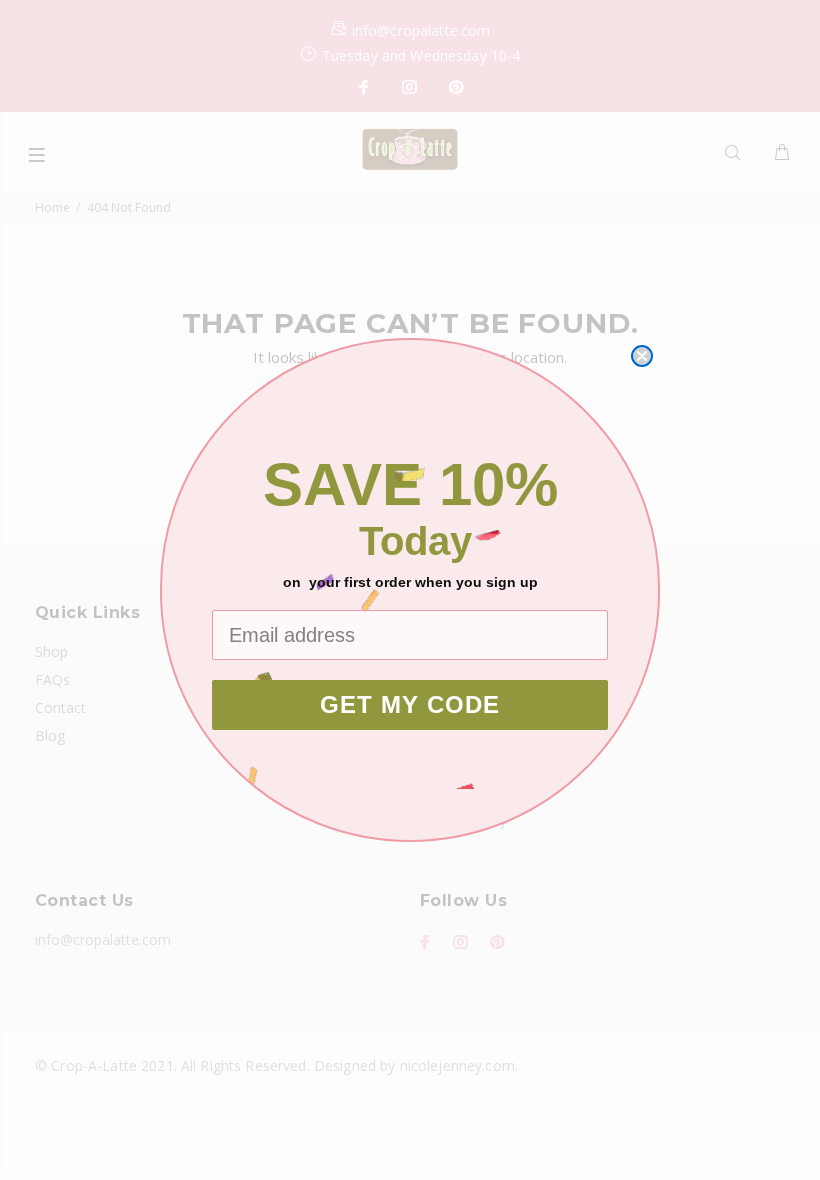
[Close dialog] (642, 356)
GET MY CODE (410, 704)
